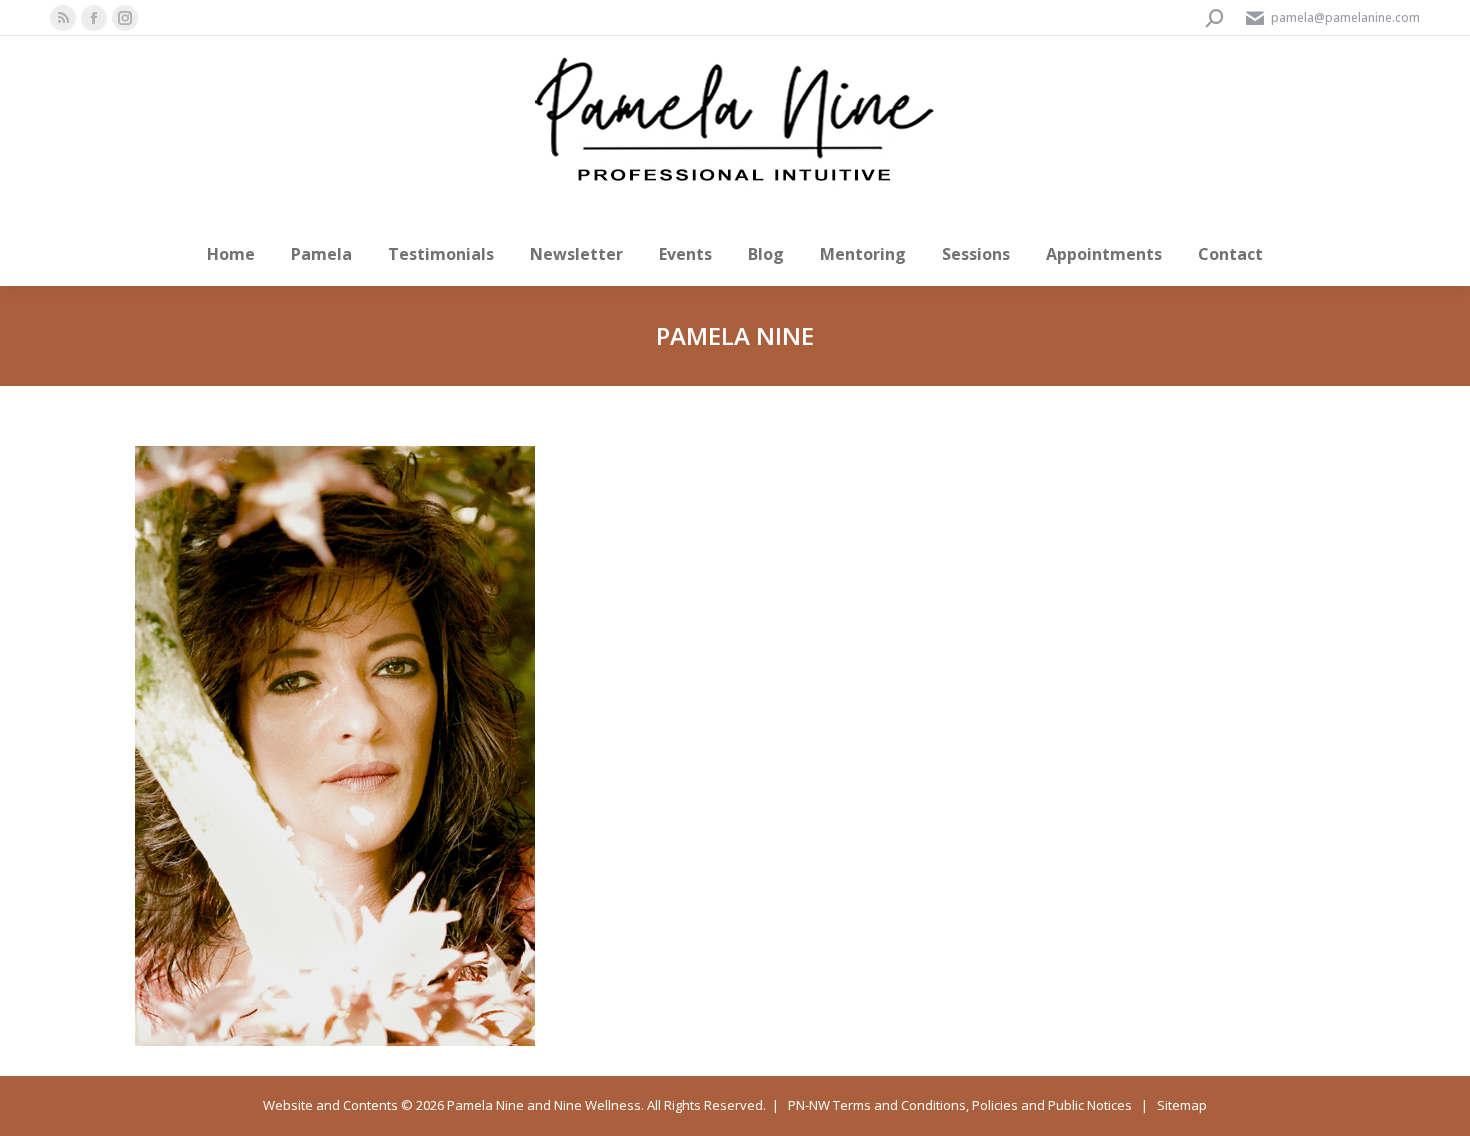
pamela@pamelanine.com (1345, 17)
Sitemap (1182, 1105)
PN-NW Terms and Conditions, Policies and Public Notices (960, 1105)
